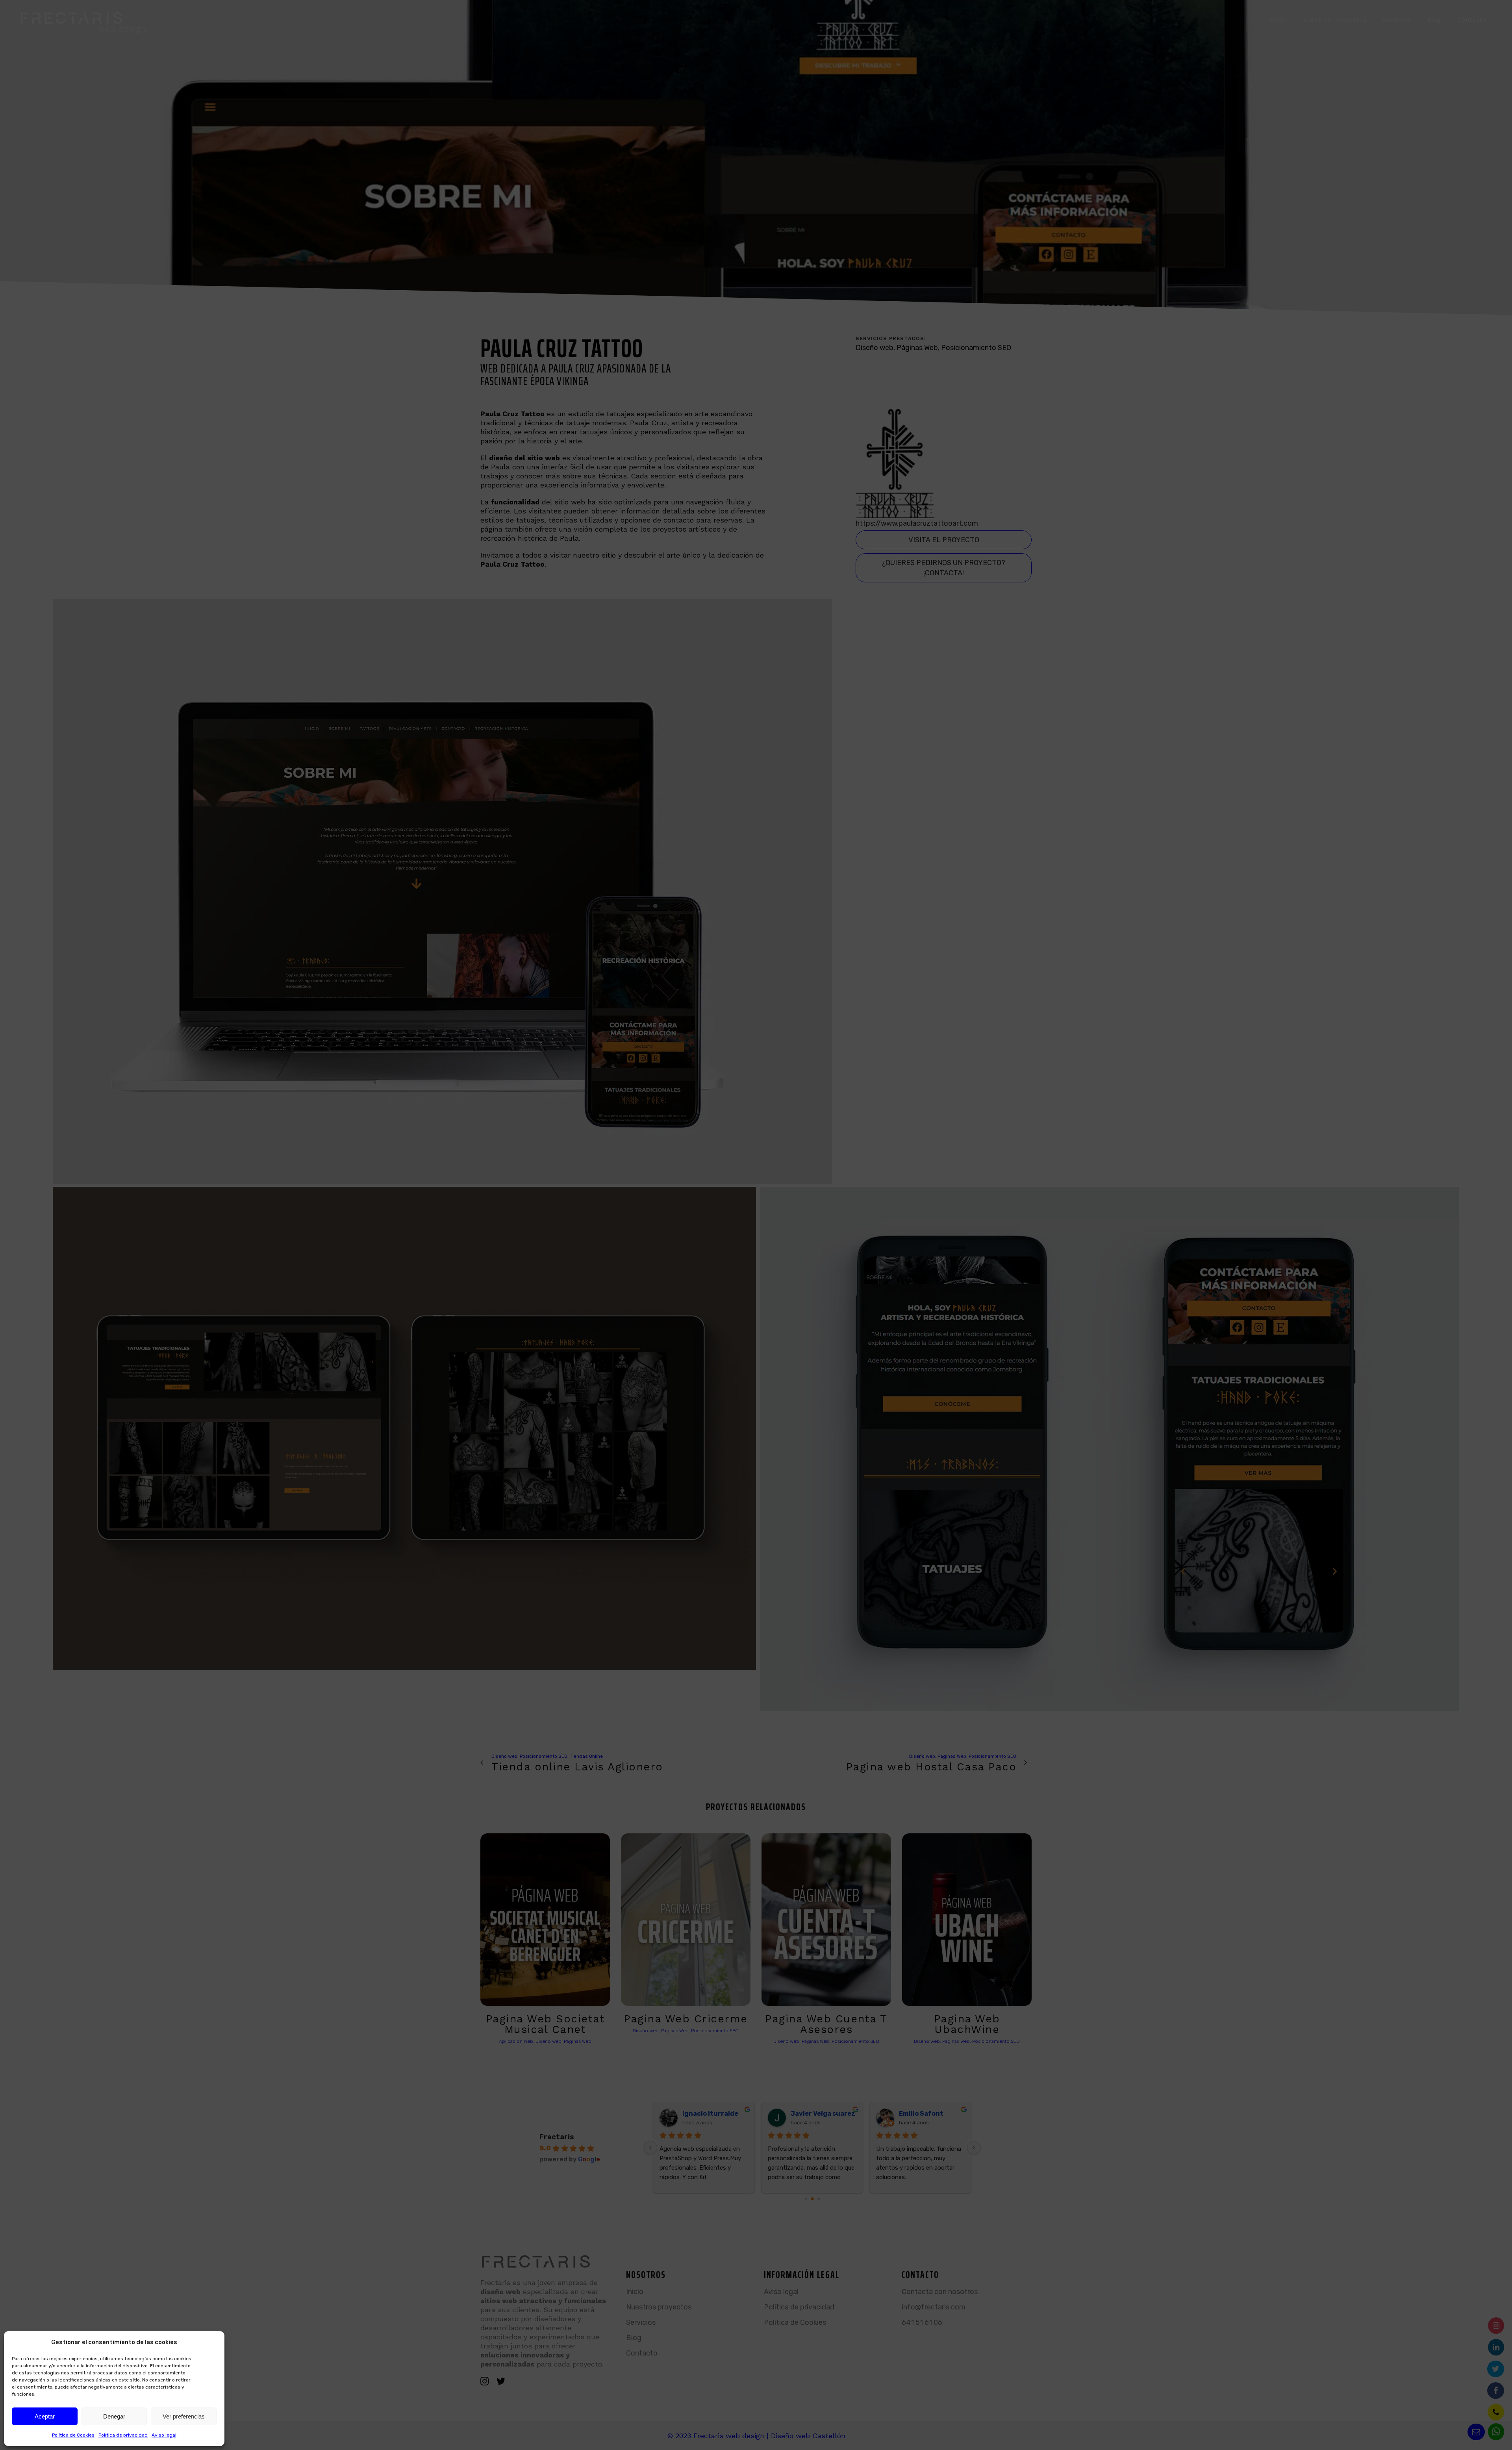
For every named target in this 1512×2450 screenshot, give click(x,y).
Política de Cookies (73, 2435)
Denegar (114, 2416)
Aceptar (45, 2416)
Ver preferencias (184, 2416)
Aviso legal (164, 2435)
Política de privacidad (123, 2435)
